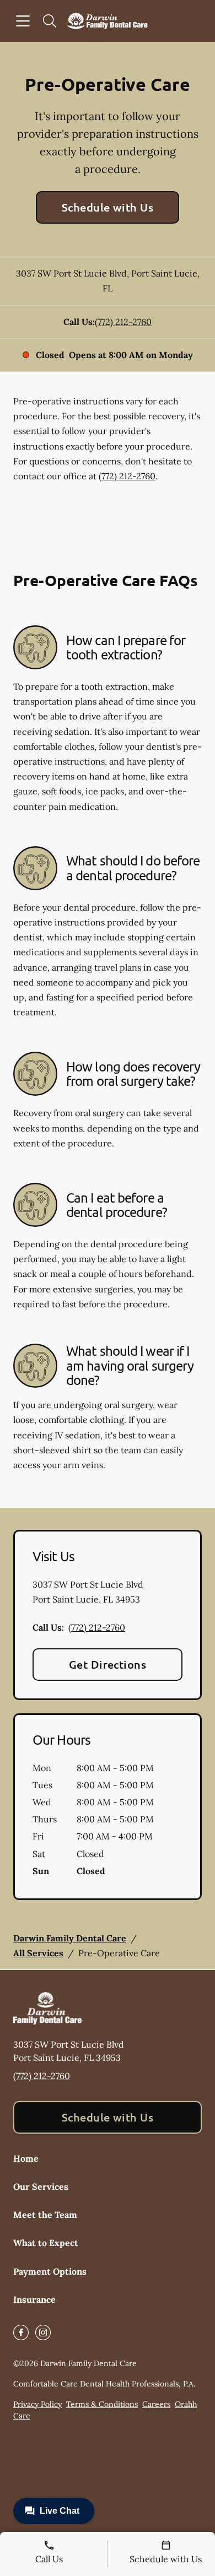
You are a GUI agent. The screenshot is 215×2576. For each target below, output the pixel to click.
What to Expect (46, 2243)
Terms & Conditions (102, 2404)
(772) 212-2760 (123, 322)
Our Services (41, 2187)
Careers (156, 2404)
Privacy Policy (37, 2404)
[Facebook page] (21, 2333)
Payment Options (50, 2271)
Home (26, 2158)
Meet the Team (45, 2215)
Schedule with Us (108, 207)
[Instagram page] (43, 2333)
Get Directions (108, 1664)
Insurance (34, 2299)
